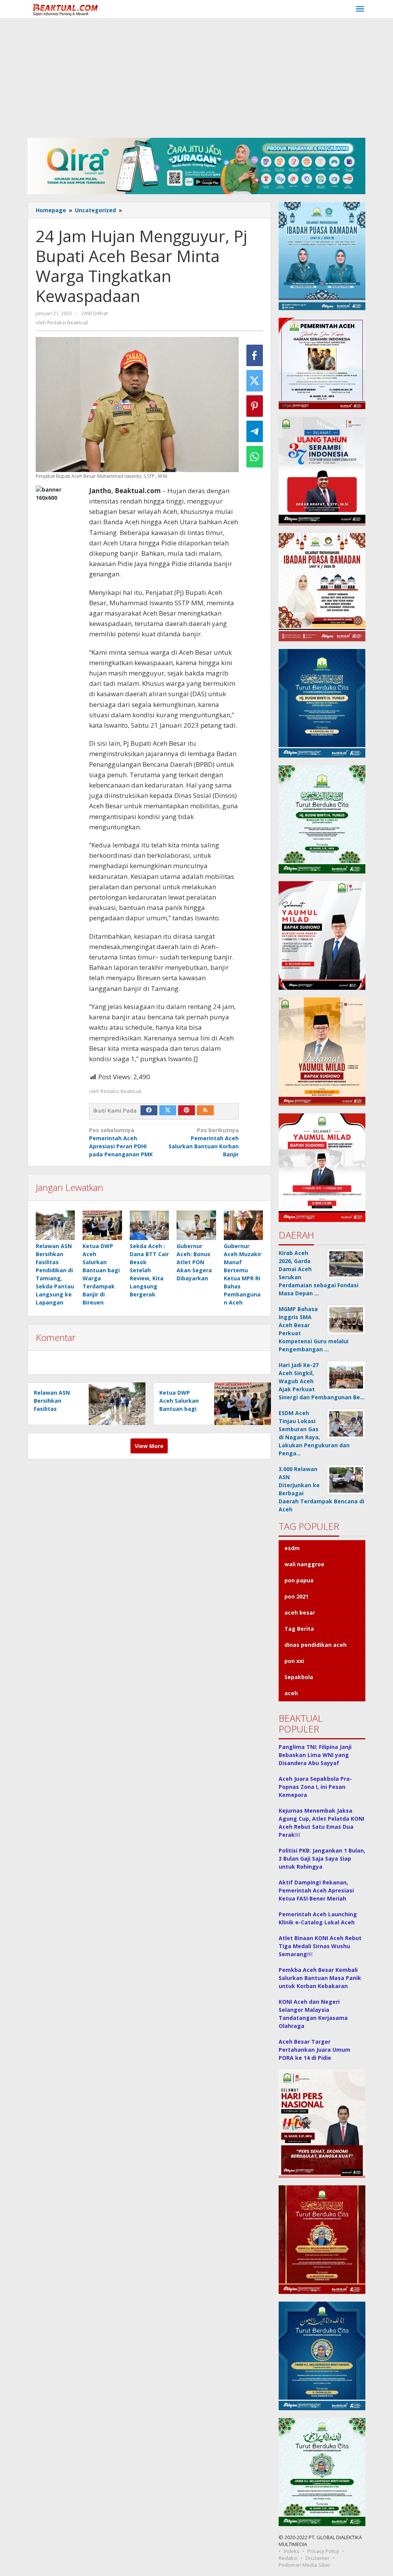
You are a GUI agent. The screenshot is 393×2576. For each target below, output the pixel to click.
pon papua (299, 1580)
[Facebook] (149, 1110)
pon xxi (294, 1661)
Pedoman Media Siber (305, 2565)
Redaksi (288, 2558)
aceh (291, 1693)
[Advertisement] (196, 76)
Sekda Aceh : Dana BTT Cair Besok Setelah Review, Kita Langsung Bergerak (149, 1270)
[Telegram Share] (255, 431)
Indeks (291, 2551)
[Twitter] (168, 1110)
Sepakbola (299, 1677)
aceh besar (300, 1612)
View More (149, 1446)
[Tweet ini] (255, 381)
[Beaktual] (67, 9)
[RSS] (205, 1110)
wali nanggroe (304, 1564)
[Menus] (360, 9)
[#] (196, 165)
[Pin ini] (255, 406)
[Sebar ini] (255, 355)
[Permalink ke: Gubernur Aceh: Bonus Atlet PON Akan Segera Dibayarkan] (196, 1225)
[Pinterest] (187, 1110)
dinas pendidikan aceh (315, 1645)
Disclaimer (318, 2558)
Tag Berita (299, 1629)
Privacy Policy (323, 2551)
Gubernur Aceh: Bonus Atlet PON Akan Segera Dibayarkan (194, 1262)
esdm (292, 1548)
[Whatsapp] (255, 457)
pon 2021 (296, 1596)
